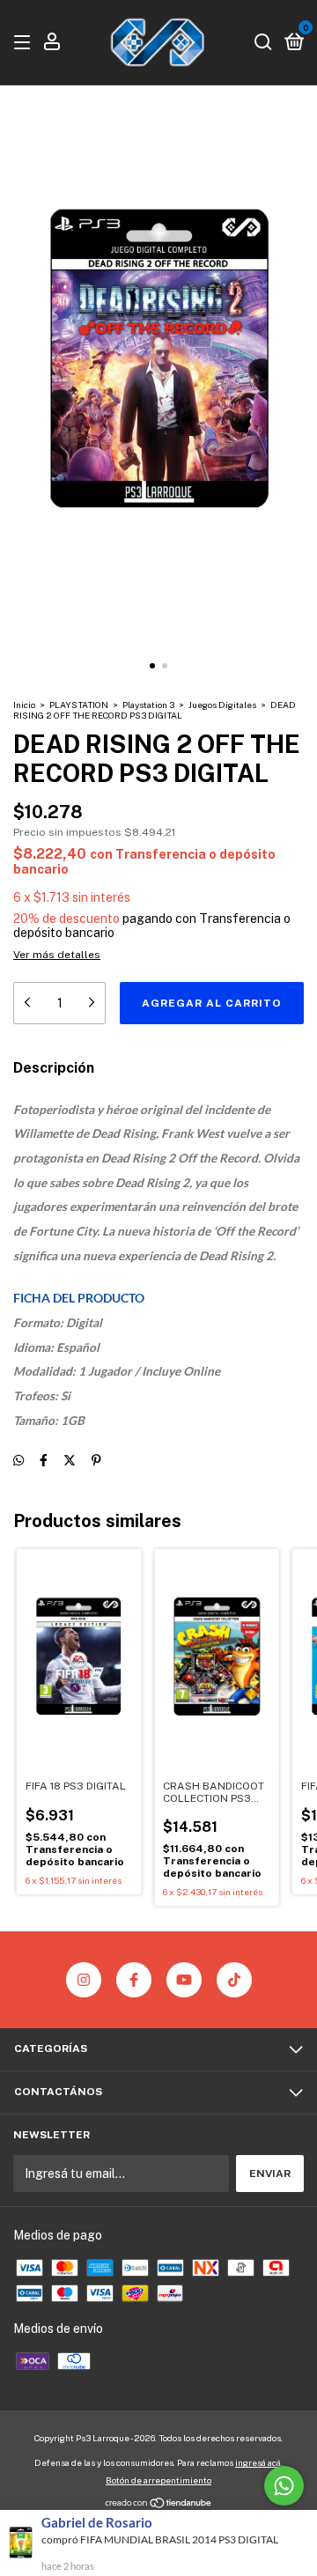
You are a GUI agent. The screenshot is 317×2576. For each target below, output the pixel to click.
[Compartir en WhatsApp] (18, 1460)
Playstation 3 (148, 705)
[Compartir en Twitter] (70, 1460)
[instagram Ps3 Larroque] (84, 1980)
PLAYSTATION (79, 705)
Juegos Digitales (222, 705)
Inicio (24, 705)
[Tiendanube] (159, 2505)
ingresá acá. (259, 2462)
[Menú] (25, 43)
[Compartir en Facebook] (44, 1460)
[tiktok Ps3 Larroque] (234, 1980)
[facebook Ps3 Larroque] (134, 1980)
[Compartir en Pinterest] (96, 1460)
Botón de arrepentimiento (158, 2480)
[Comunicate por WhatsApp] (284, 2486)
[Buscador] (263, 43)
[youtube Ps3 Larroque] (184, 1980)
